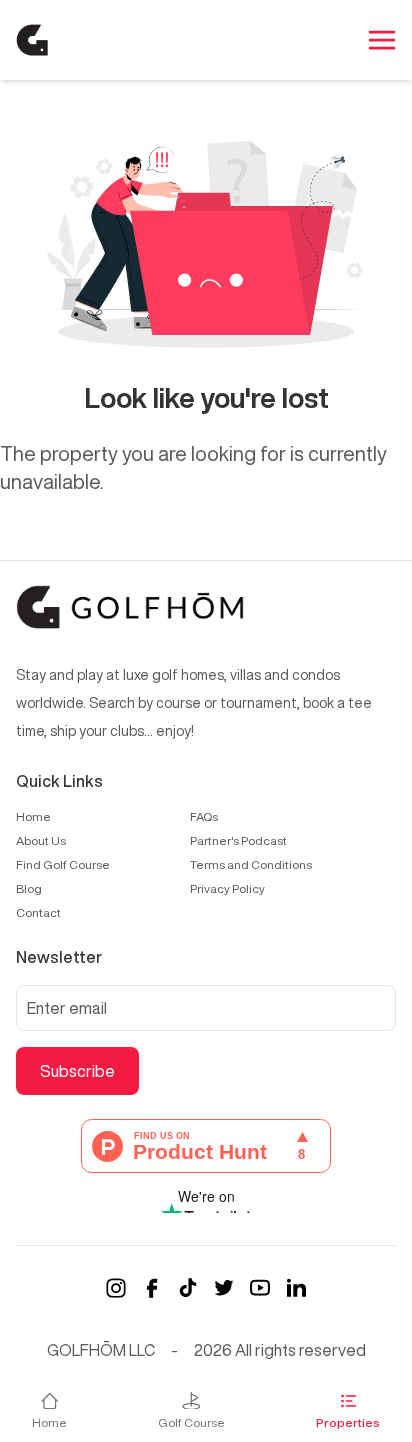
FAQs (204, 816)
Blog (29, 888)
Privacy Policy (227, 888)
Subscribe (77, 1071)
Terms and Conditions (251, 864)
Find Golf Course (63, 864)
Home (33, 816)
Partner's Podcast (238, 840)
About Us (41, 840)
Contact (38, 912)
